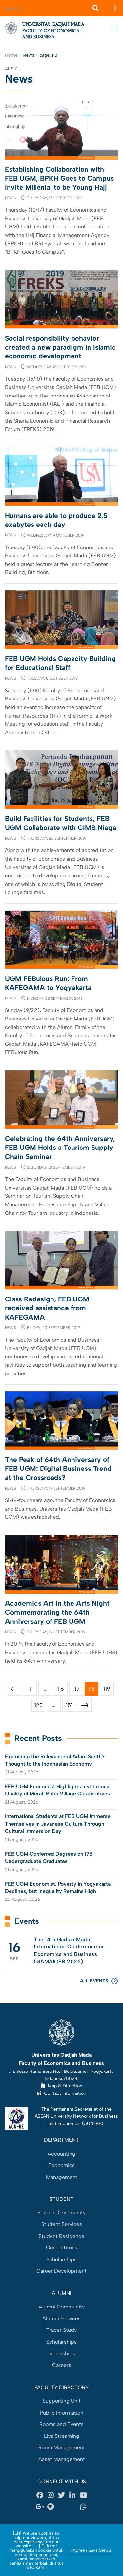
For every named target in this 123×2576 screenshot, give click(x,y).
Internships (62, 2354)
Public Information (61, 2413)
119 (107, 1689)
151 (69, 1705)
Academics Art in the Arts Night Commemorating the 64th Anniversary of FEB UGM (57, 1612)
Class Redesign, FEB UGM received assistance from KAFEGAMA (47, 1308)
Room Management (62, 2447)
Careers (62, 2365)
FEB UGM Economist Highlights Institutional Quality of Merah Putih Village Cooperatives (58, 1790)
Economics (61, 2165)
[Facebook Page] (40, 2495)
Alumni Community (62, 2307)
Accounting (61, 2154)
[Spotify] (51, 2507)
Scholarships (61, 2259)
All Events (94, 1981)
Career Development (61, 2271)
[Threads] (62, 2507)
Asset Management (62, 2459)
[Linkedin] (72, 2495)
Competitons (62, 2248)
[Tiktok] (72, 2507)
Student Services (62, 2224)
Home (11, 55)
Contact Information (64, 2093)
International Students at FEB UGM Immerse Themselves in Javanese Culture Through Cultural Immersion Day (58, 1824)
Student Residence (61, 2236)
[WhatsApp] (83, 2507)
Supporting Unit (62, 2401)
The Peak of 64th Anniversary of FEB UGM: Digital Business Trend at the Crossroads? (58, 1469)
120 (39, 1705)
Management (62, 2177)
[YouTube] (83, 2495)
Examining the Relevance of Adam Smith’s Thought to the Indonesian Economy (55, 1760)
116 (61, 1689)
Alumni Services (61, 2318)
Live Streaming (62, 2436)
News (10, 198)
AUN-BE (93, 2123)
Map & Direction (64, 2086)
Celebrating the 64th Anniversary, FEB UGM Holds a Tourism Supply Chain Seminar (60, 1148)
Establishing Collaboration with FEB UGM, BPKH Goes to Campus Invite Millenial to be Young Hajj (59, 178)
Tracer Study (61, 2330)
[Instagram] (51, 2495)
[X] (62, 2495)
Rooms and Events (61, 2424)
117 (76, 1689)
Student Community (61, 2212)
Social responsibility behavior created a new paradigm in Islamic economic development (60, 347)
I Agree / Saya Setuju (91, 2550)
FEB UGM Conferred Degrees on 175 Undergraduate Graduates (49, 1857)
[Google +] (40, 2507)
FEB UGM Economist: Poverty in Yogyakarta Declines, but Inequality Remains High (58, 1888)
